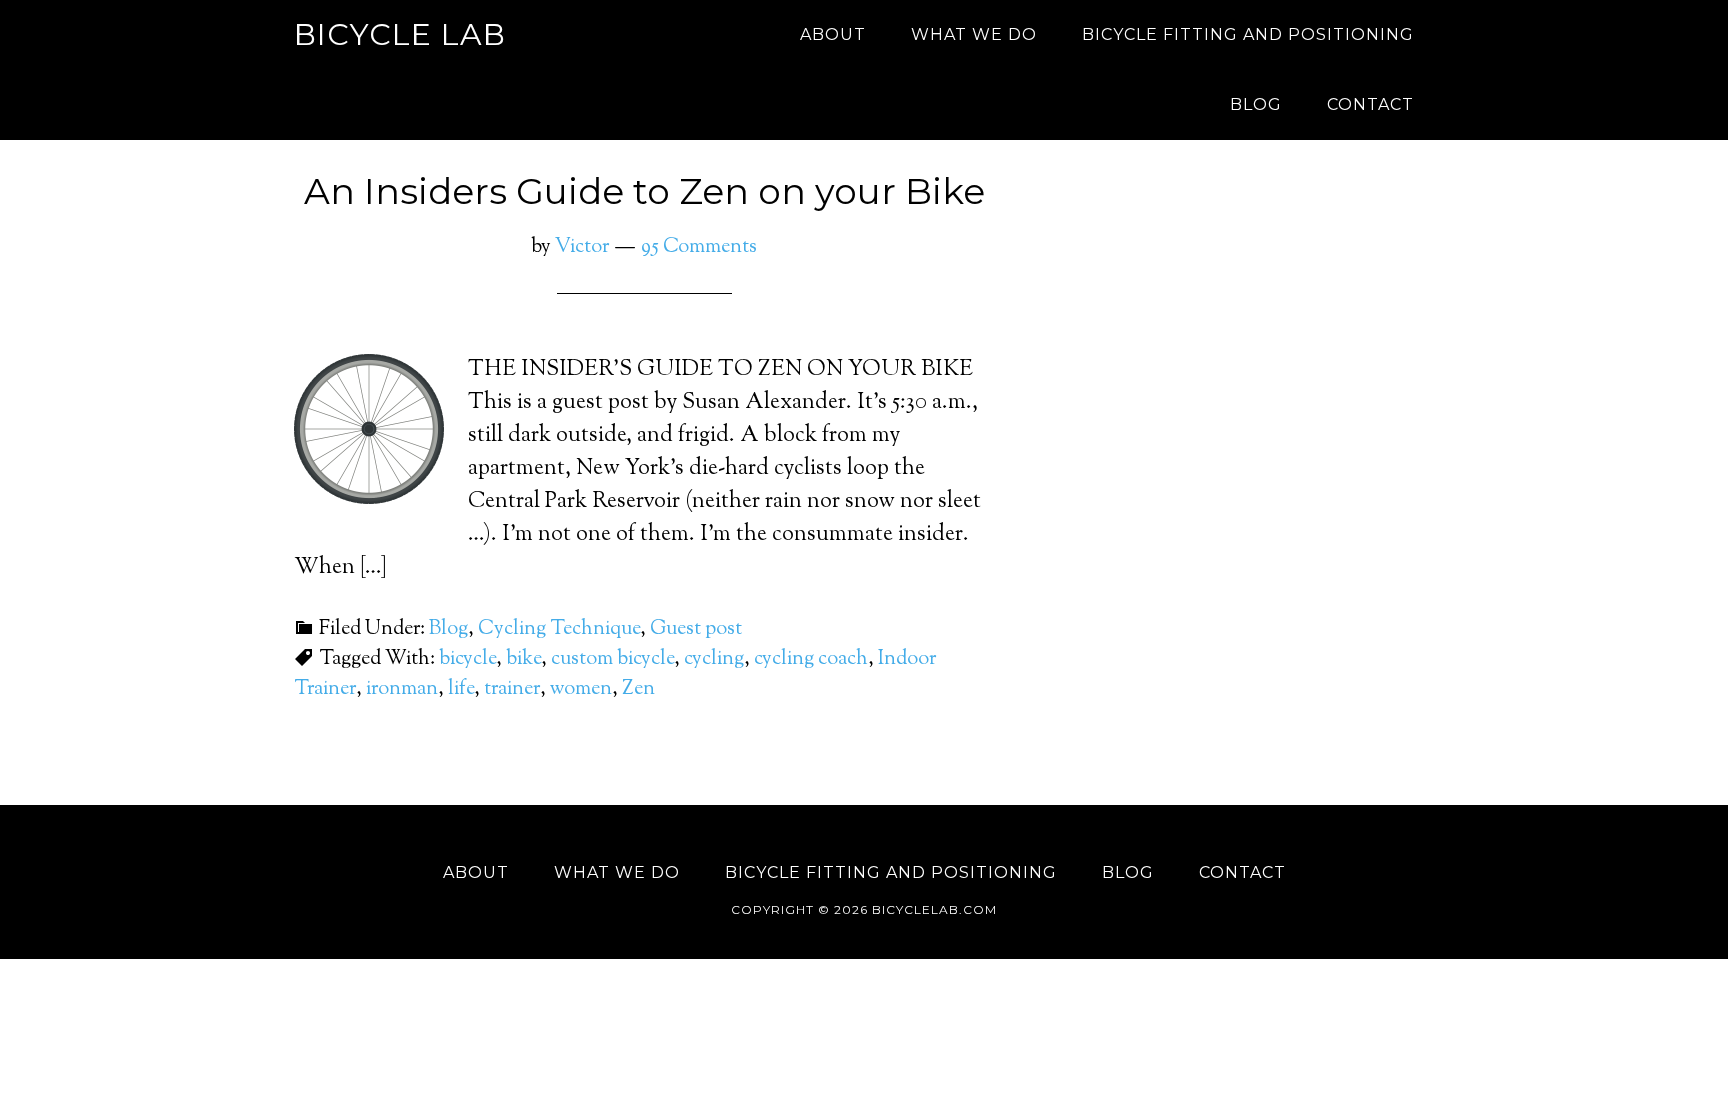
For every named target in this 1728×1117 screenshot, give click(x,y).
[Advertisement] (1254, 376)
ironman (402, 689)
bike (523, 659)
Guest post (696, 629)
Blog (448, 629)
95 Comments (699, 247)
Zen (638, 689)
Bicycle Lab (400, 34)
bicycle (467, 659)
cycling (714, 659)
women (581, 689)
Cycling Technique (559, 629)
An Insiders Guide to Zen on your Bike (644, 191)
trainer (512, 689)
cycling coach (811, 659)
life (461, 689)
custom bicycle (612, 659)
